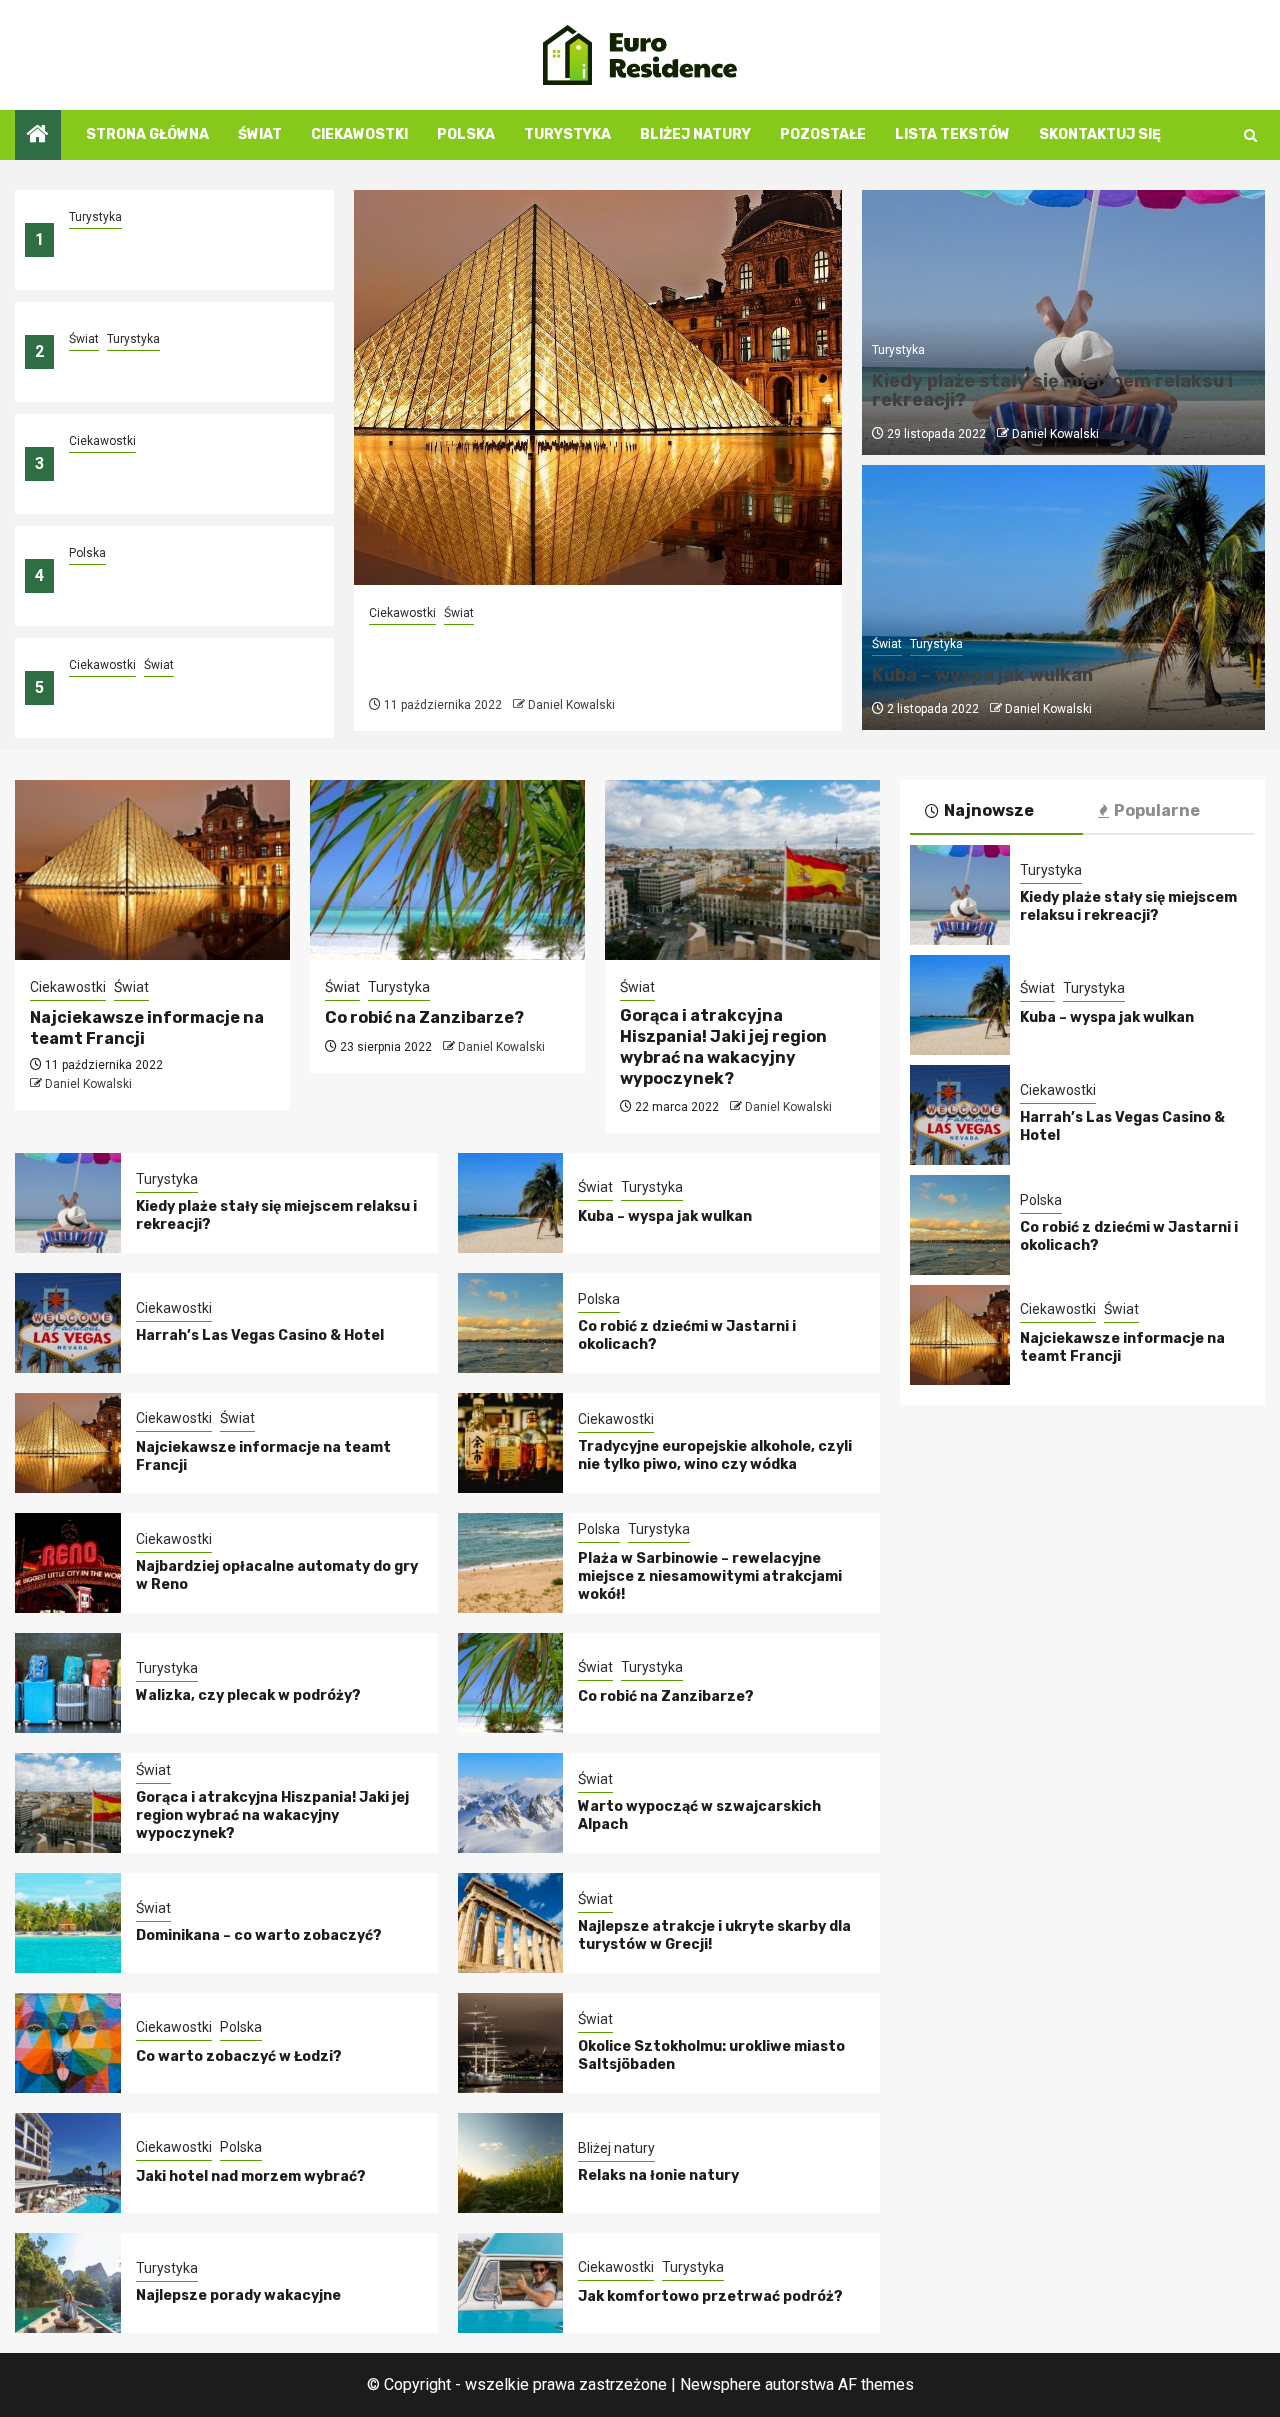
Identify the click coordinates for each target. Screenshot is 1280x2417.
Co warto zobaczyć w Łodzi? (239, 2056)
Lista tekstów (952, 134)
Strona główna (147, 134)
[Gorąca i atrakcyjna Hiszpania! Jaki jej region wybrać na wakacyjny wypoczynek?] (742, 870)
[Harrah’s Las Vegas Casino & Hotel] (68, 1323)
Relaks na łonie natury (658, 2175)
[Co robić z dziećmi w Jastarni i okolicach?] (511, 1323)
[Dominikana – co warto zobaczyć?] (68, 1923)
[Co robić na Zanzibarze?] (447, 870)
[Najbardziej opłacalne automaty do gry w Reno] (68, 1563)
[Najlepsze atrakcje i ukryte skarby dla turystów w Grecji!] (511, 1923)
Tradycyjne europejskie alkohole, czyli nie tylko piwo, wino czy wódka (715, 1455)
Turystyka (567, 134)
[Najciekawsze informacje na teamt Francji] (598, 387)
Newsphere (720, 2384)
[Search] (1250, 135)
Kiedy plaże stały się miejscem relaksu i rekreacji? (177, 251)
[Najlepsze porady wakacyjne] (68, 2283)
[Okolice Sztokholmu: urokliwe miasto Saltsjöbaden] (511, 2043)
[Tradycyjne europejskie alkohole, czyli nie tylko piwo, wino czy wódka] (511, 1443)
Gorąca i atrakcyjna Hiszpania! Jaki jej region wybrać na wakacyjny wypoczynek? (723, 1046)
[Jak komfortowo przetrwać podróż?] (511, 2283)
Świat (260, 134)
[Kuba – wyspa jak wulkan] (511, 1203)
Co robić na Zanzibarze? (424, 1017)
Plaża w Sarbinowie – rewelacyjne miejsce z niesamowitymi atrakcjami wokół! (710, 1576)
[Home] (38, 136)
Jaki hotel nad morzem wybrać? (251, 2176)
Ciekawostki (359, 134)
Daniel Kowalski (571, 705)
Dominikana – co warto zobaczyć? (259, 1935)
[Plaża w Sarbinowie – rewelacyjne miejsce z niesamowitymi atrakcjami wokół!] (511, 1563)
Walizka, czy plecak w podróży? (248, 1695)
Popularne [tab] (1157, 810)
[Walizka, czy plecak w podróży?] (68, 1683)
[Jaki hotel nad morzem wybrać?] (68, 2163)
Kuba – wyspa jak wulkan (156, 364)
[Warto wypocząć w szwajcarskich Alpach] (511, 1803)
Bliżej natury (695, 134)
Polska (466, 134)
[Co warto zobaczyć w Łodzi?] (68, 2043)
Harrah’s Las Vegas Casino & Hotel (260, 1335)
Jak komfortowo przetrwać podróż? (710, 2296)
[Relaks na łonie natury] (511, 2163)
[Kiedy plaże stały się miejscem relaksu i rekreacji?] (68, 1203)
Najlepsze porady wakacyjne (238, 2295)
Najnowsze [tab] (989, 810)
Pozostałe (823, 134)
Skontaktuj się (1100, 134)
